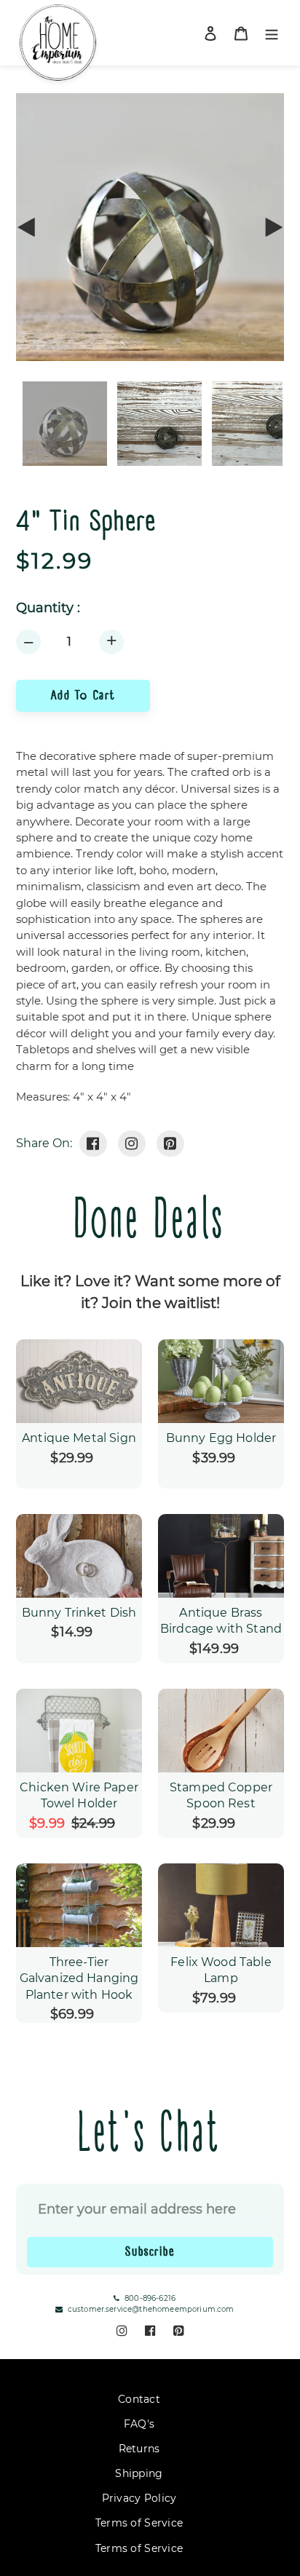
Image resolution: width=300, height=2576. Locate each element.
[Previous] (27, 227)
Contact (139, 2399)
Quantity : (48, 608)
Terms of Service (139, 2523)
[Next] (273, 227)
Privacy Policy (139, 2498)
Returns (139, 2449)
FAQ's (139, 2424)
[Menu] (272, 33)
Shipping (139, 2473)
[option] (150, 424)
